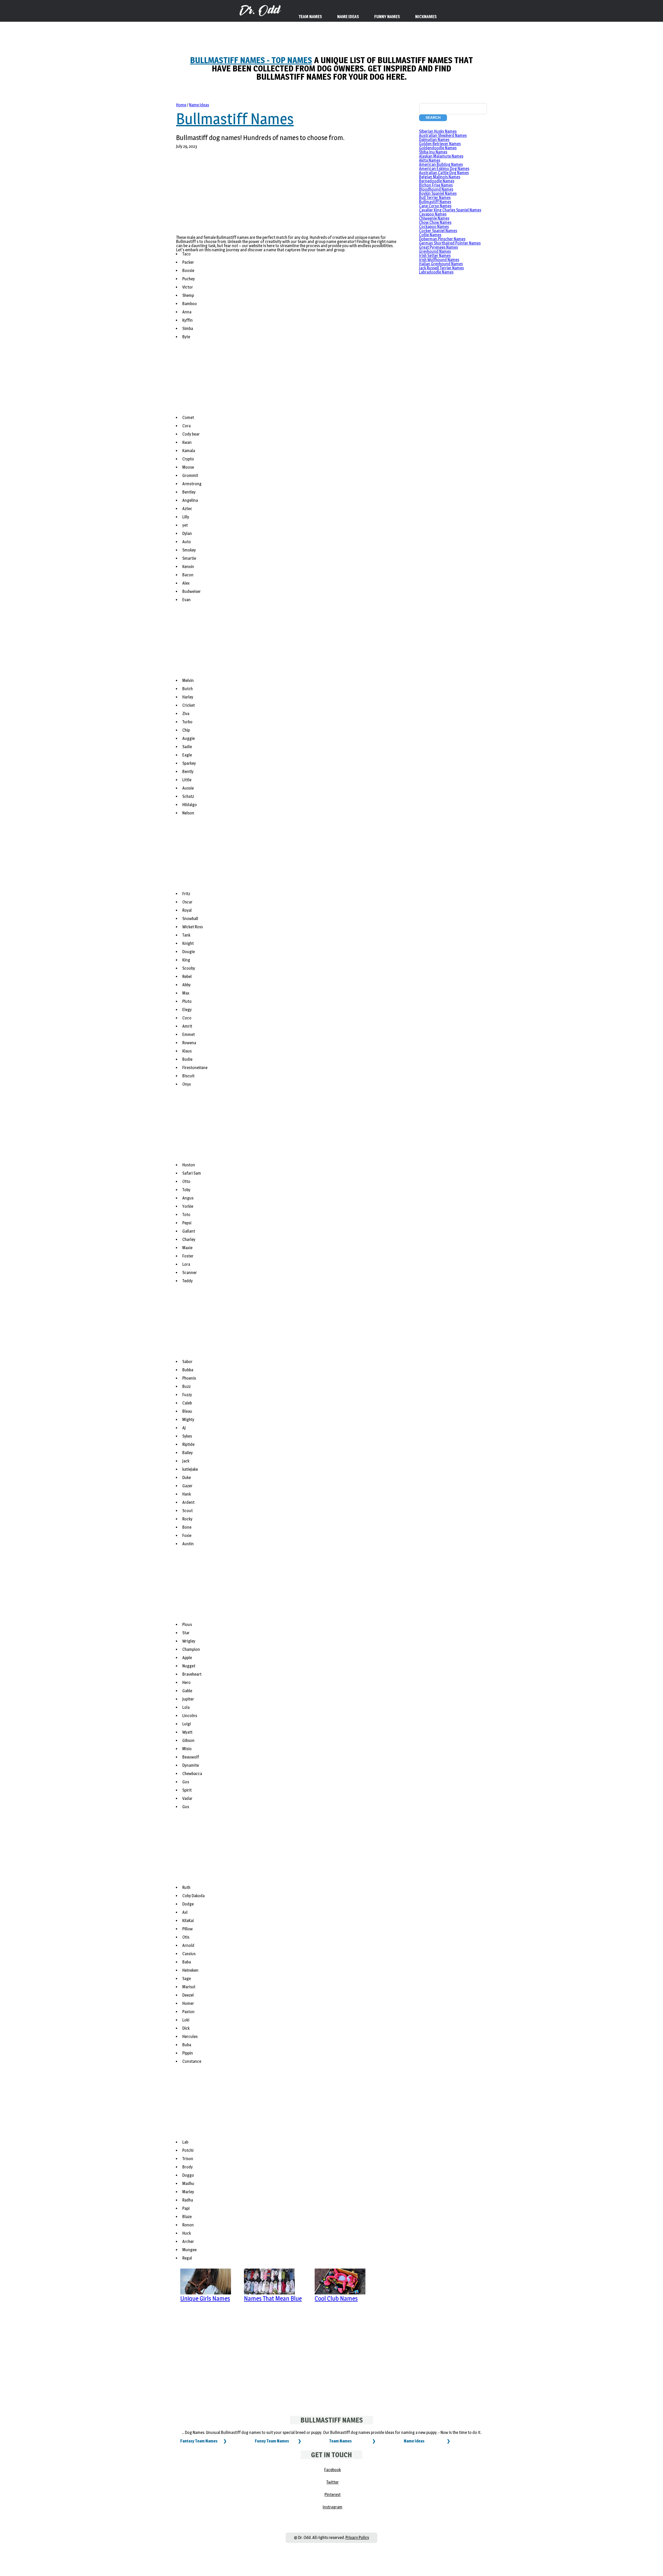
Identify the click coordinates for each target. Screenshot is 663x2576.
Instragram (333, 2507)
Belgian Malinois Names (440, 177)
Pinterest (333, 2495)
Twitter (333, 2482)
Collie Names (430, 235)
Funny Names (387, 17)
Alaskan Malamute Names (441, 156)
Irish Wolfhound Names (439, 260)
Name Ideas (199, 105)
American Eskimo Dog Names (444, 169)
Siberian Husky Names (438, 131)
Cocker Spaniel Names (438, 231)
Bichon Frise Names (436, 185)
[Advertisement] (287, 195)
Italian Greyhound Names (441, 264)
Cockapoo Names (434, 227)
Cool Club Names (336, 2298)
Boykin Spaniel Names (438, 193)
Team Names (340, 2441)
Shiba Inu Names (433, 152)
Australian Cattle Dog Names (444, 173)
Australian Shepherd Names (443, 135)
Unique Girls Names (205, 2298)
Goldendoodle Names (438, 148)
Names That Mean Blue (273, 2298)
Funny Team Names (272, 2441)
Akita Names (430, 160)
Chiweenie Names (434, 218)
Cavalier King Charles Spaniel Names (450, 210)
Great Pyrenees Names (438, 247)
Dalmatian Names (434, 140)
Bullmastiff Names (235, 119)
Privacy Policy (357, 2538)
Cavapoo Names (433, 214)
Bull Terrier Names (435, 198)
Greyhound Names (435, 251)
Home (181, 105)
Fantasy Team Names (199, 2441)
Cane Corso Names (435, 206)
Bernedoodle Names (437, 181)
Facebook (333, 2470)
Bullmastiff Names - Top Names (251, 60)
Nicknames (426, 17)
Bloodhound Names (436, 189)
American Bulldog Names (441, 164)
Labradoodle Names (436, 272)
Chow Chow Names (435, 222)
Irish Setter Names (435, 256)
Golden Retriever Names (440, 144)
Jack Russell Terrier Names (441, 268)
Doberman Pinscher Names (442, 239)
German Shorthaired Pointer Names (450, 243)
